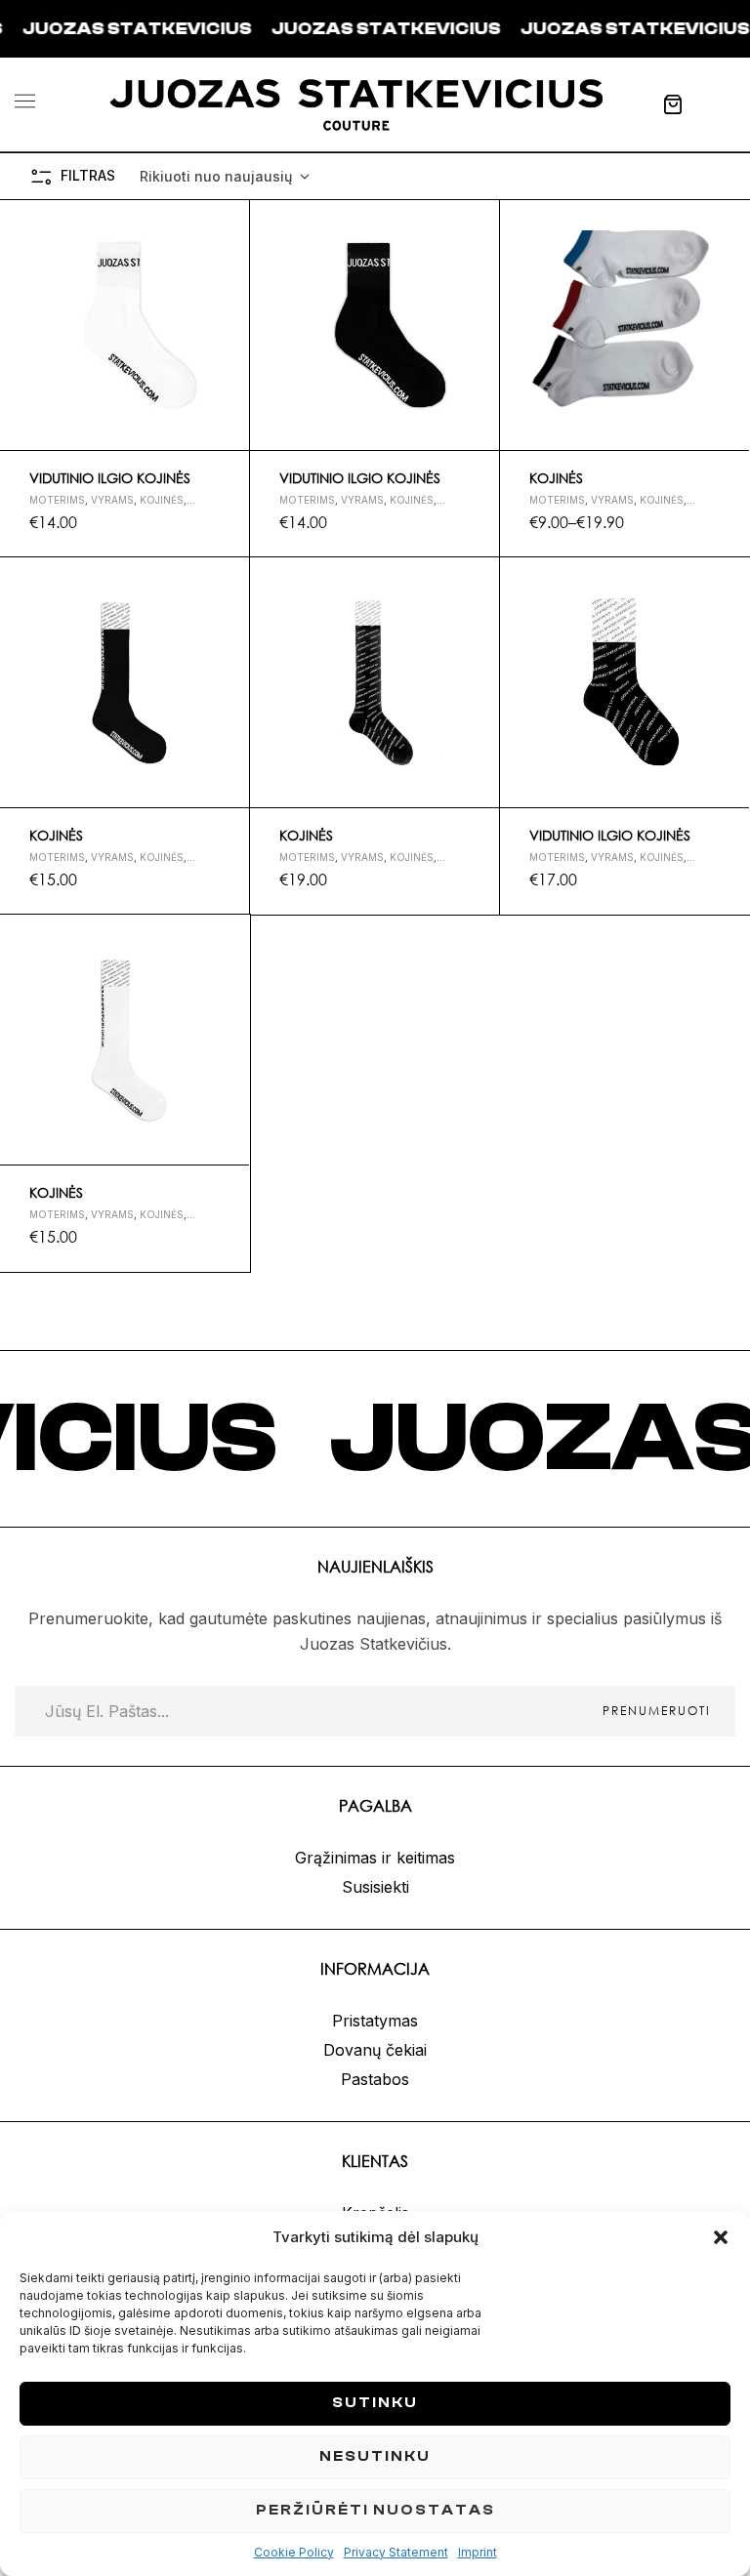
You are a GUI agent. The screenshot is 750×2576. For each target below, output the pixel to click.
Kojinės (162, 500)
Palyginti (227, 315)
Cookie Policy (294, 2552)
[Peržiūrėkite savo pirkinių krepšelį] (673, 104)
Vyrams (112, 500)
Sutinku (375, 2403)
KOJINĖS (556, 478)
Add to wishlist (227, 224)
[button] (721, 2237)
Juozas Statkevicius (314, 29)
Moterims (57, 500)
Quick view (227, 269)
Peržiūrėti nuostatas (375, 2510)
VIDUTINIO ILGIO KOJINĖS (110, 478)
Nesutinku (375, 2456)
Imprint (478, 2552)
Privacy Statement (396, 2552)
